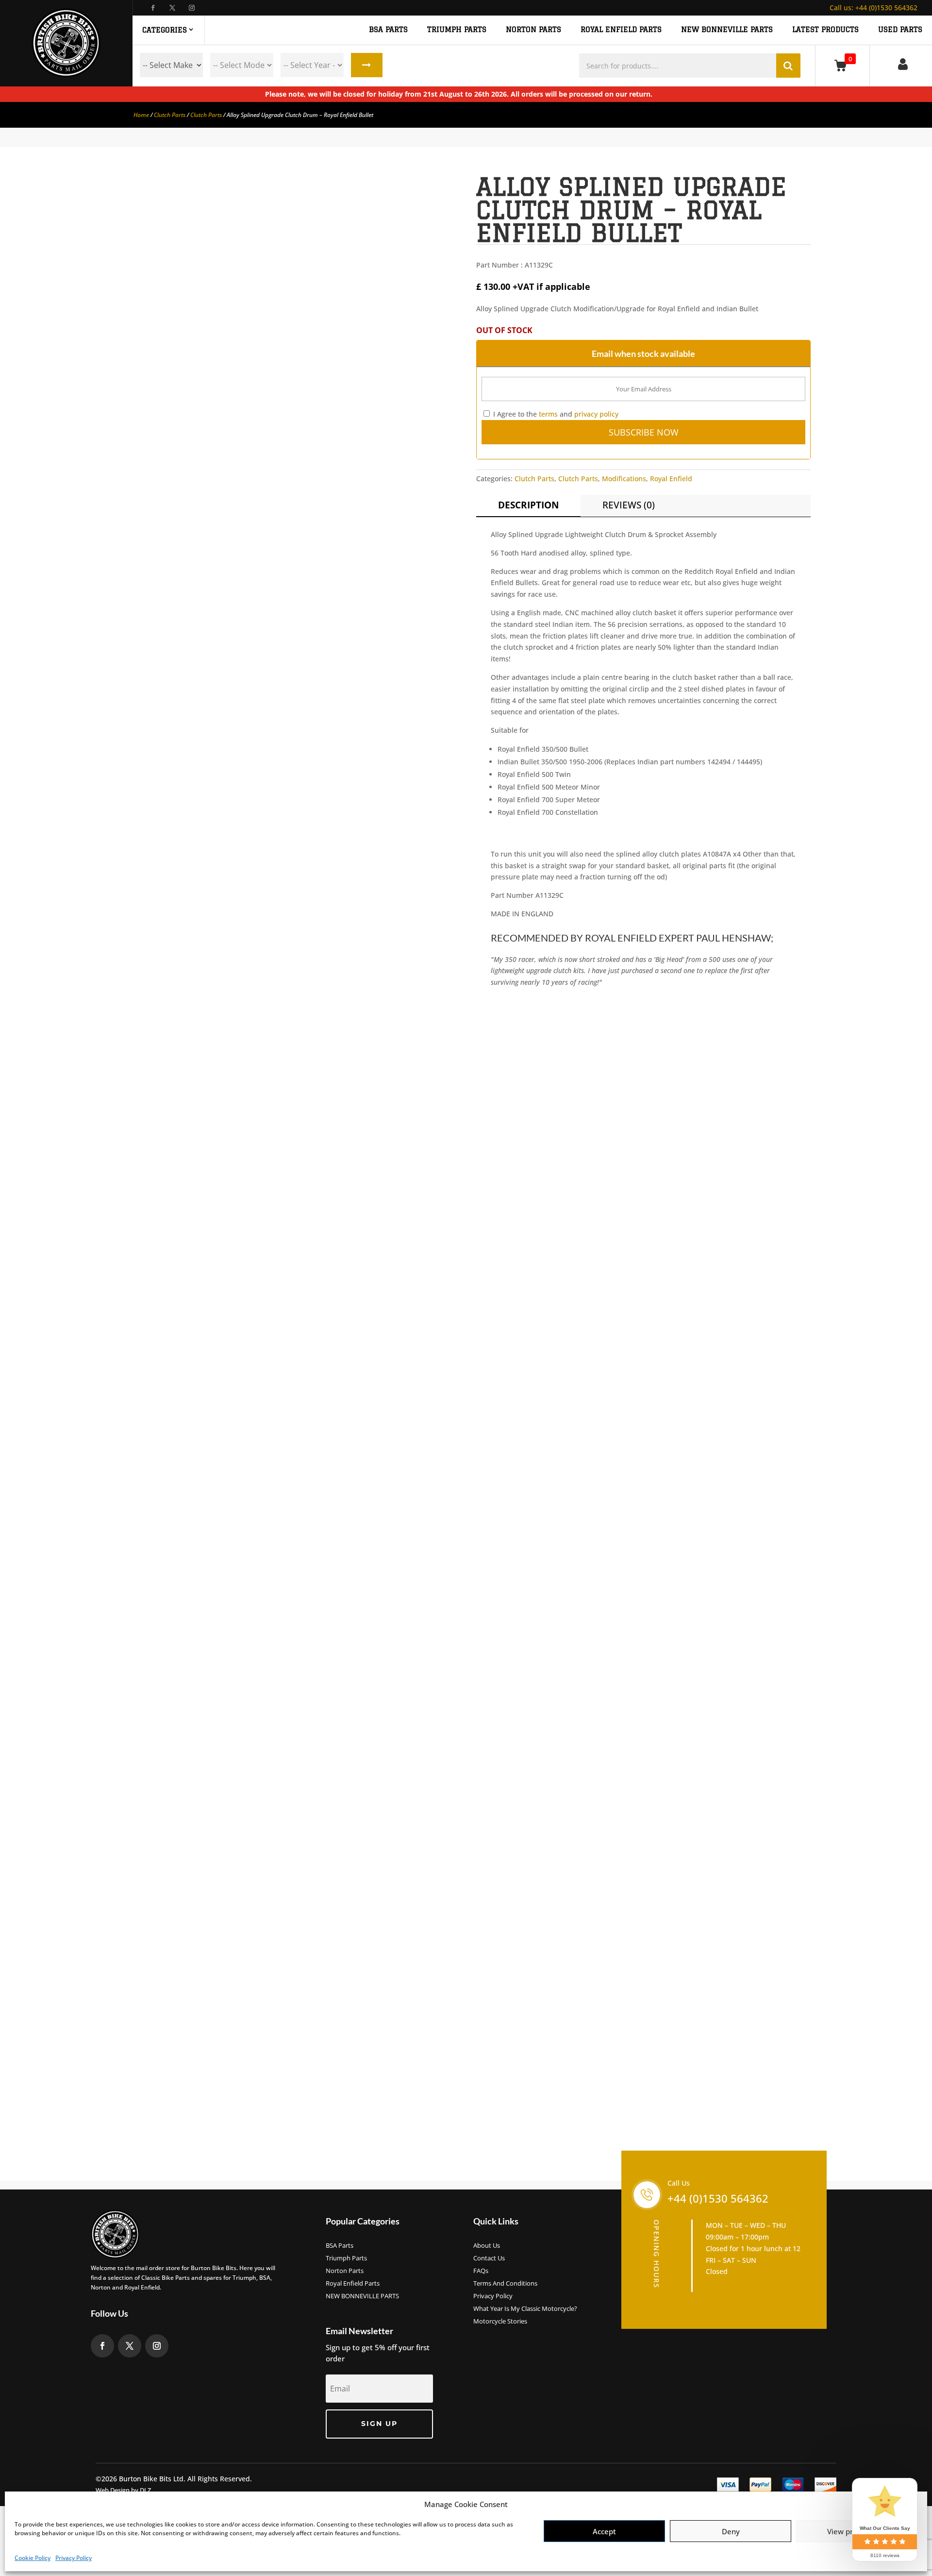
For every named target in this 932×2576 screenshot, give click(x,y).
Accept (604, 2531)
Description (528, 505)
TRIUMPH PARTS (457, 30)
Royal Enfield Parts (353, 2284)
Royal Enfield (671, 479)
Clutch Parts (170, 115)
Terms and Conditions (505, 2284)
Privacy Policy (74, 2558)
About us (487, 2246)
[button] (440, 190)
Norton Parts (345, 2271)
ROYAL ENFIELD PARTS (621, 30)
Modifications (624, 479)
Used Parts (900, 30)
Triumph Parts (346, 2258)
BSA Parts (340, 2246)
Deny (731, 2531)
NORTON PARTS (533, 30)
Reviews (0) (629, 505)
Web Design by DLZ (123, 2490)
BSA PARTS (388, 30)
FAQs (481, 2271)
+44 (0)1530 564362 (874, 8)
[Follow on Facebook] (153, 8)
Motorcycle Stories (500, 2322)
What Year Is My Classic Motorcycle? (525, 2309)
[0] (842, 65)
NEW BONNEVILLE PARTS (727, 30)
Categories (165, 30)
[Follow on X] (172, 8)
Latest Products (825, 30)
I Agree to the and (555, 414)
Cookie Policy (33, 2558)
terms (548, 414)
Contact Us (489, 2258)
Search (367, 65)
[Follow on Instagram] (192, 8)
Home (141, 115)
